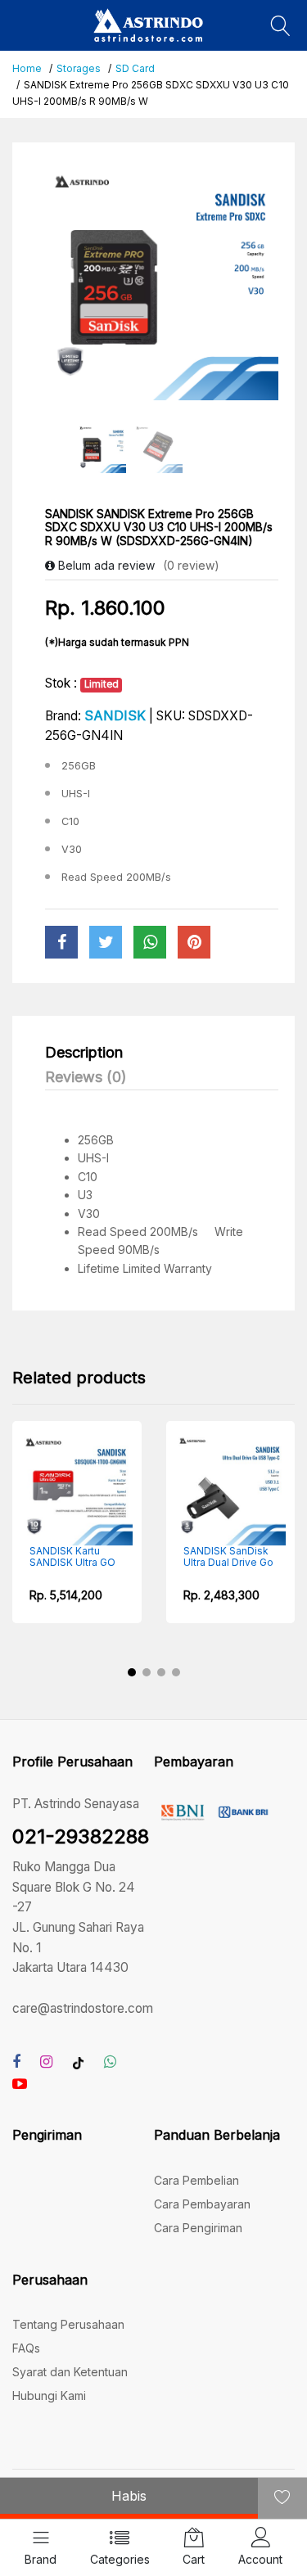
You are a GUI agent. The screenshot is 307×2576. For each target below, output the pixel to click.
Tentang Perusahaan (68, 2324)
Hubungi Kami (49, 2396)
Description (84, 1052)
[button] (132, 1672)
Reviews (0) (86, 1077)
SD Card (135, 68)
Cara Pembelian (196, 2180)
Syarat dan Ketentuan (70, 2372)
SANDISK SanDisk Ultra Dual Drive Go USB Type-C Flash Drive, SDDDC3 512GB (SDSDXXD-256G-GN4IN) (210, 1557)
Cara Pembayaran (202, 2204)
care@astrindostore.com (83, 2008)
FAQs (26, 2348)
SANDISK (115, 715)
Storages (79, 68)
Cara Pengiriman (198, 2228)
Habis (129, 2496)
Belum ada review (105, 565)
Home (27, 68)
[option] (162, 284)
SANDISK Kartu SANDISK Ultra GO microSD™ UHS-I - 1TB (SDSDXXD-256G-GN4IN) (54, 1557)
